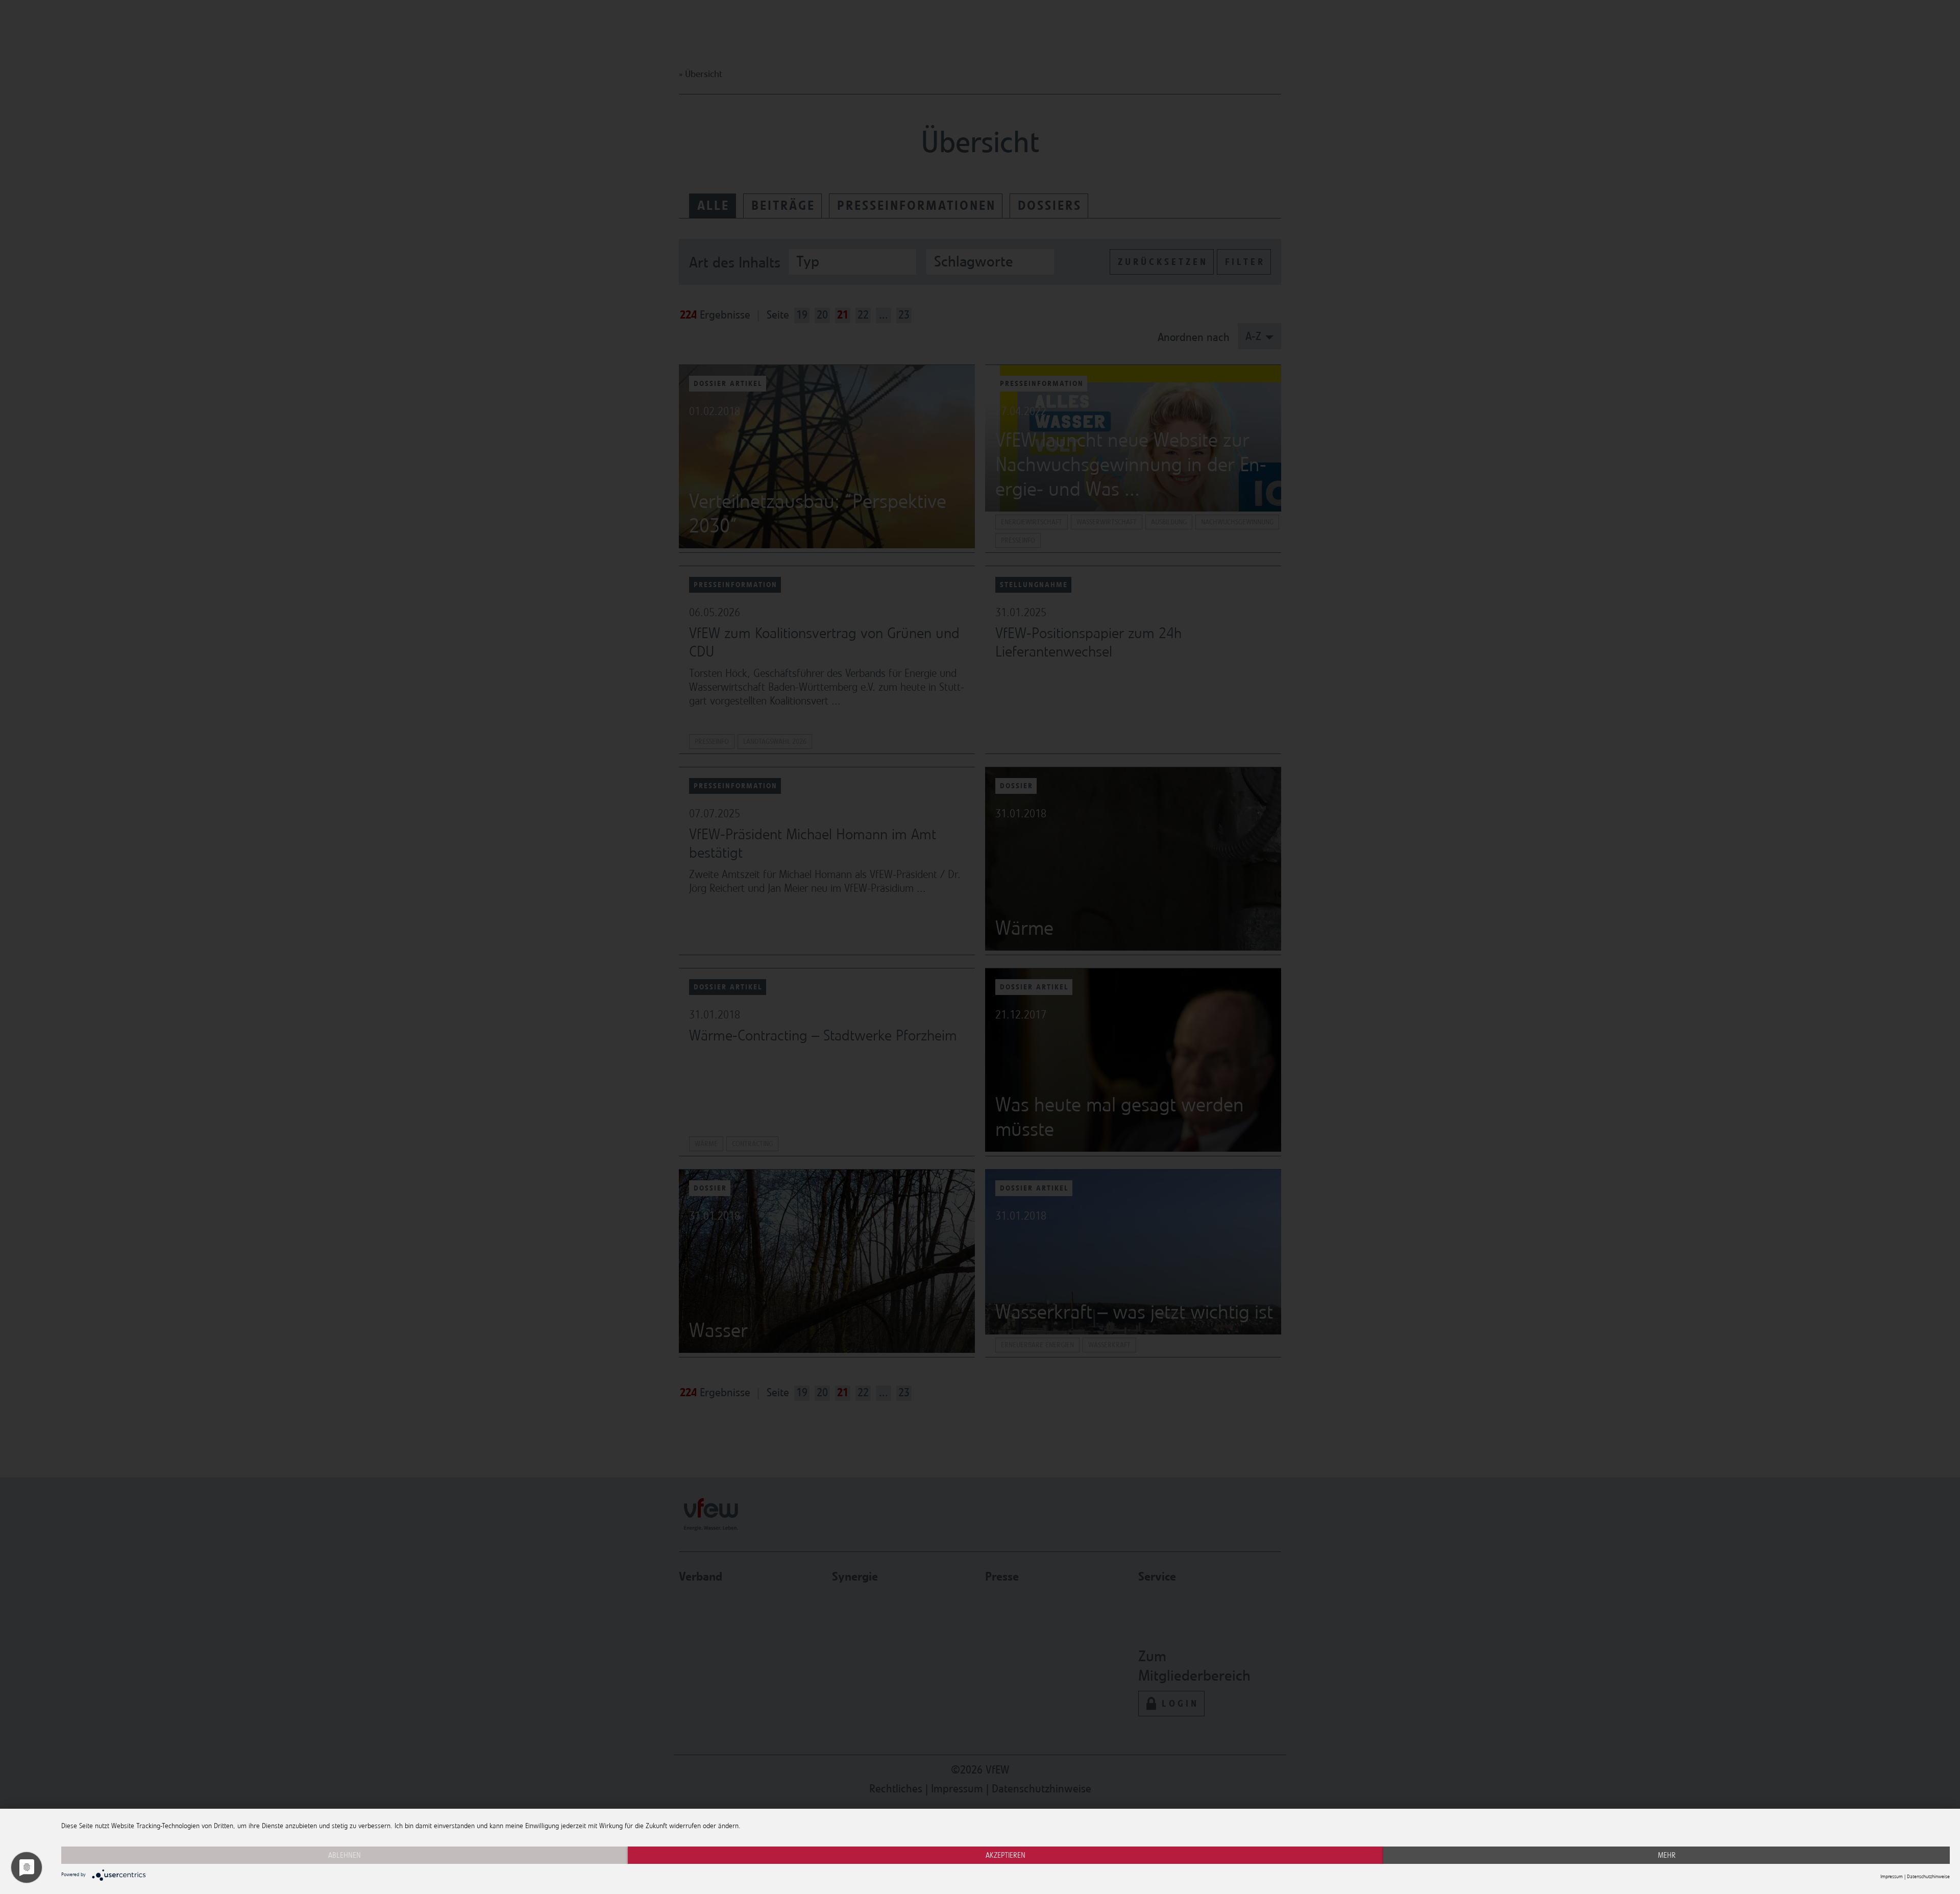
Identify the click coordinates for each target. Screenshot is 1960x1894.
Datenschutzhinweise (1928, 1877)
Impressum (1892, 1877)
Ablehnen (345, 1855)
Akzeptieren (1006, 1855)
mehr (1667, 1855)
